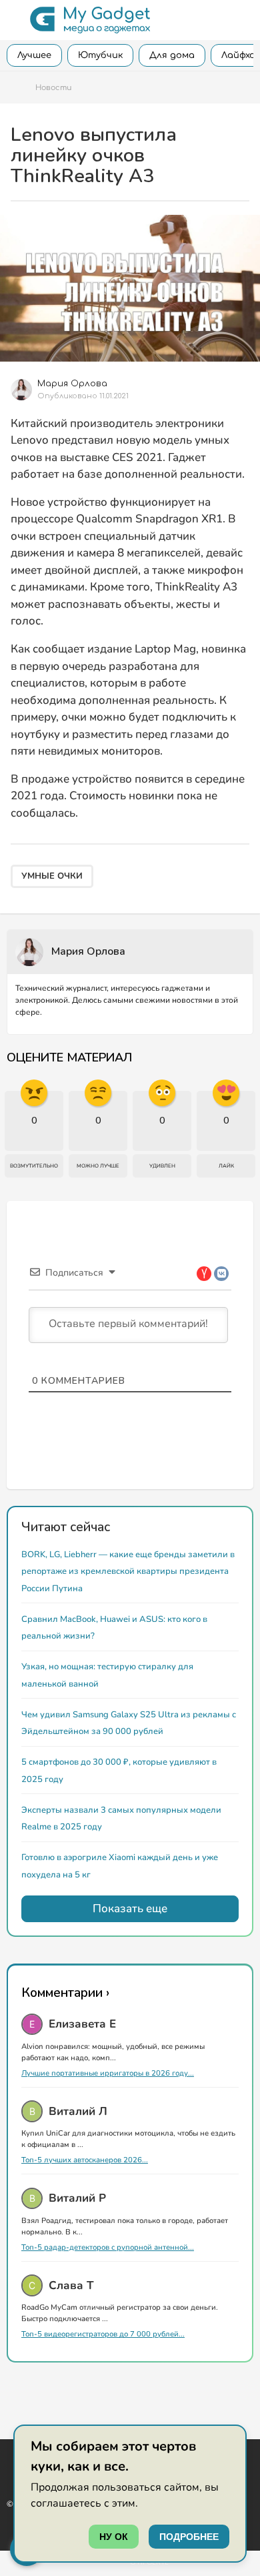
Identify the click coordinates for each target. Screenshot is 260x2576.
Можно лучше (98, 1166)
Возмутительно (34, 1166)
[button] (15, 20)
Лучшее (34, 55)
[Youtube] (11, 2458)
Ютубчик (100, 55)
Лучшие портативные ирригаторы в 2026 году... (108, 2073)
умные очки (52, 876)
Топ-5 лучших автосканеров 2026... (85, 2160)
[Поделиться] (243, 384)
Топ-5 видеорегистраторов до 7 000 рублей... (103, 2334)
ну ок (114, 2537)
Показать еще (130, 1908)
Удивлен (162, 1166)
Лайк (226, 1166)
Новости (53, 88)
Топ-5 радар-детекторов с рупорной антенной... (108, 2247)
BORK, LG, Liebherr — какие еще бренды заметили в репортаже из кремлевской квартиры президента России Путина (128, 1572)
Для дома (172, 55)
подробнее (189, 2537)
